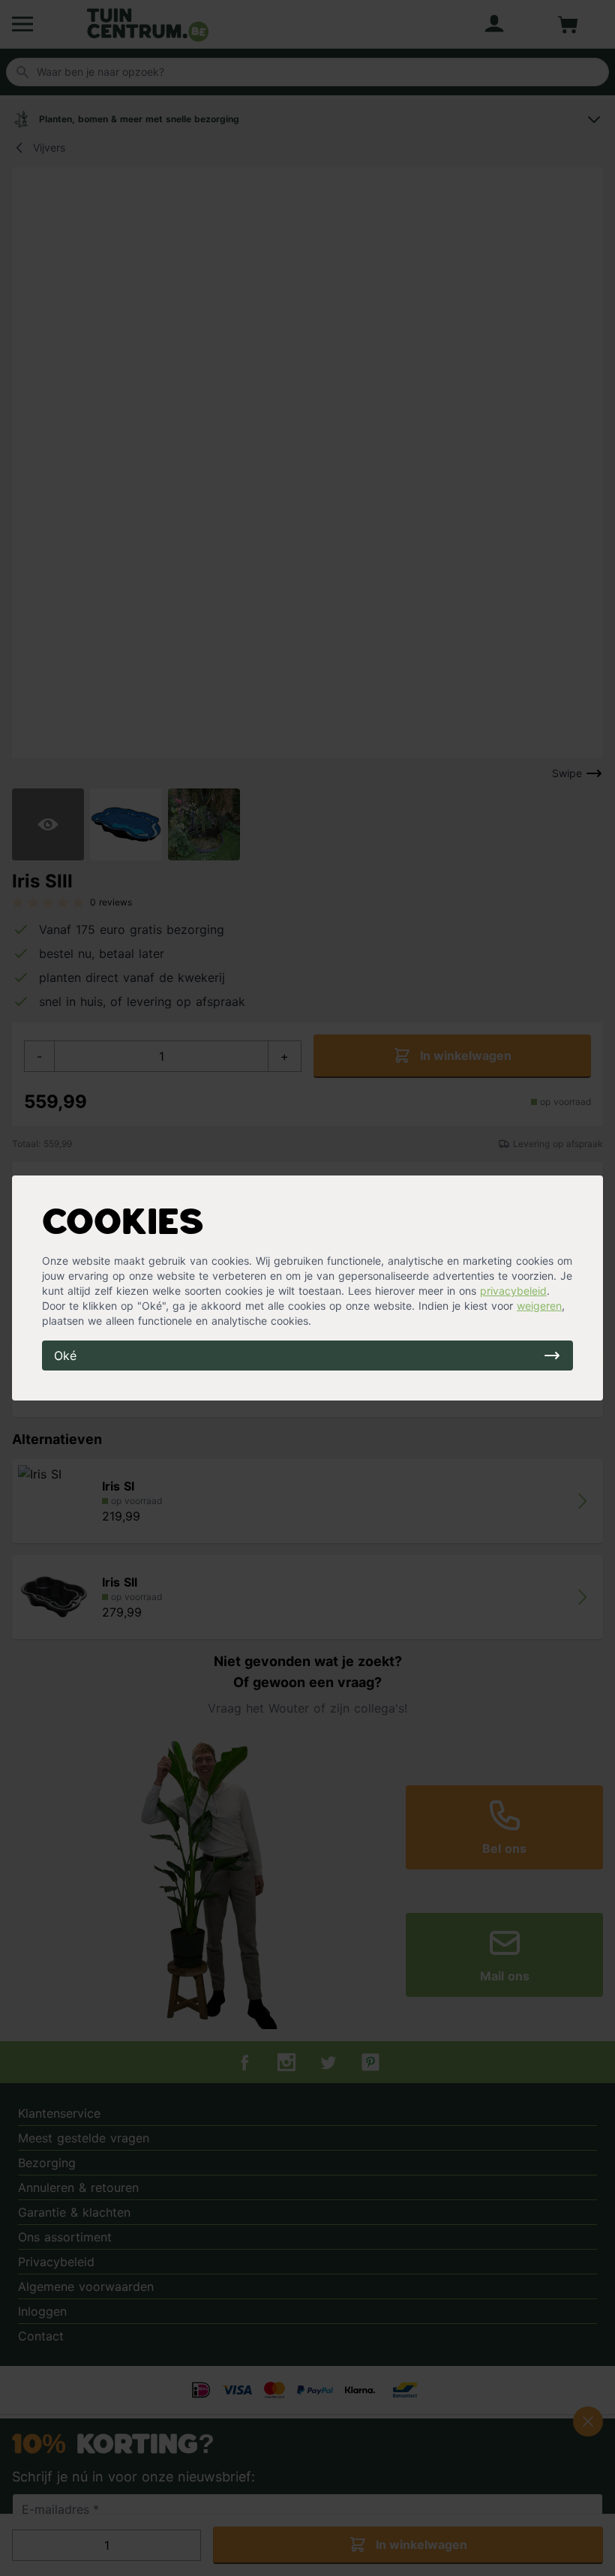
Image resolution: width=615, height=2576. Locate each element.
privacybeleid (513, 1291)
